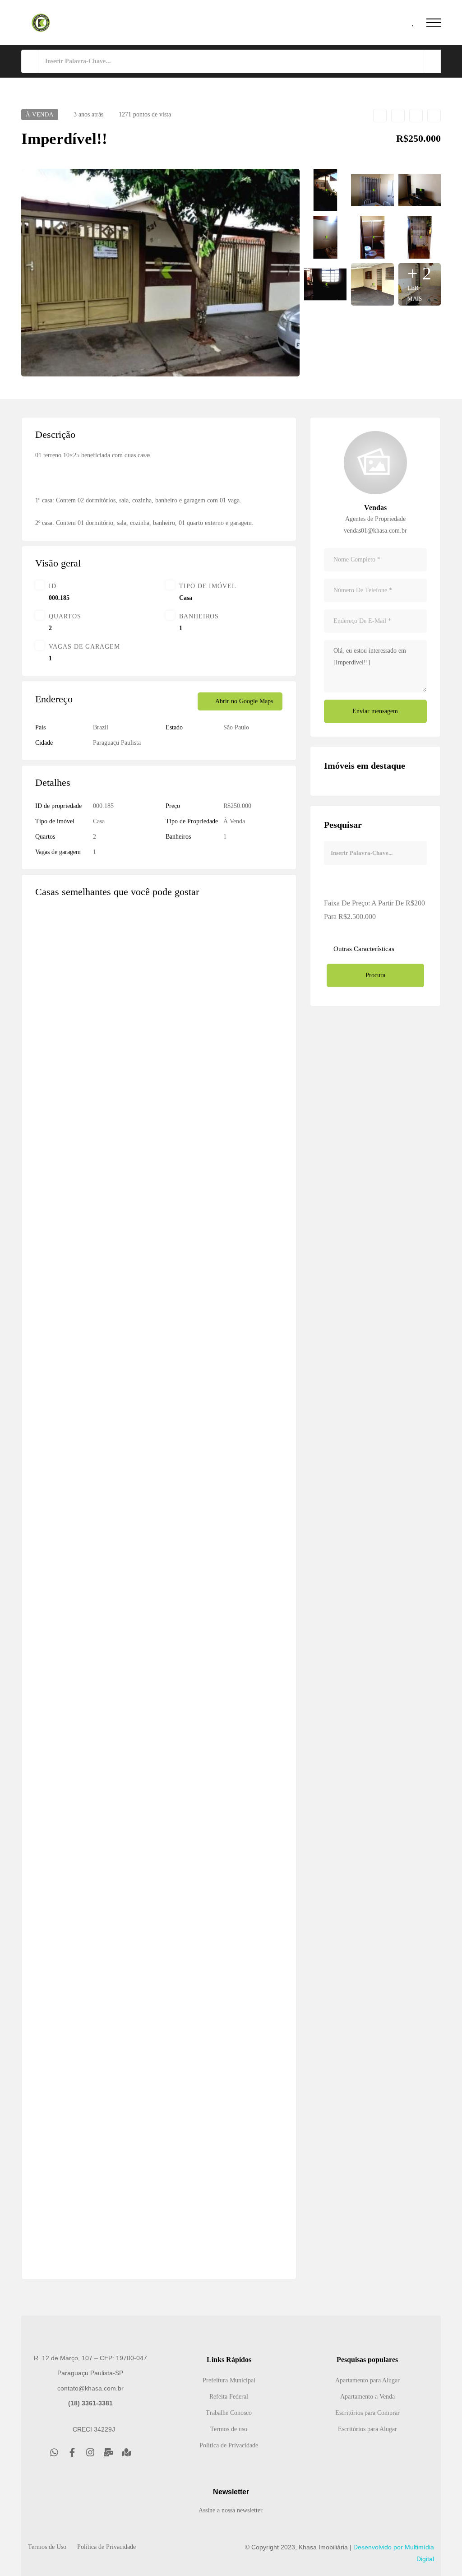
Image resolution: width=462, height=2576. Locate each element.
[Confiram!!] (159, 1897)
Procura (375, 975)
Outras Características (363, 949)
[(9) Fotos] (247, 1516)
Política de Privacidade (229, 2445)
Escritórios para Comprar (367, 2413)
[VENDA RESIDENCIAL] (159, 991)
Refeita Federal (229, 2397)
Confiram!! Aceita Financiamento (83, 1538)
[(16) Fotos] (247, 1063)
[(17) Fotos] (247, 2195)
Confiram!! (51, 1991)
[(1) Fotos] (247, 1742)
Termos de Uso (47, 2547)
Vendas (375, 508)
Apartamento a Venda (367, 2397)
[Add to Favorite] (380, 116)
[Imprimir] (434, 116)
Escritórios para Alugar (367, 2429)
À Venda (234, 821)
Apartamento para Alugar (367, 2380)
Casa (186, 598)
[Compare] (398, 116)
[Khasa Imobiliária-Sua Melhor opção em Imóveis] (41, 23)
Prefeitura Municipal (229, 2380)
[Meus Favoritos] (414, 23)
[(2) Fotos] (247, 1969)
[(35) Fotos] (247, 1290)
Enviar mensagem (375, 711)
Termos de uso (229, 2429)
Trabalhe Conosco (229, 2413)
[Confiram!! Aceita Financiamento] (159, 1444)
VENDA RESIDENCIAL (73, 1085)
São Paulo (236, 727)
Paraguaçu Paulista (117, 743)
